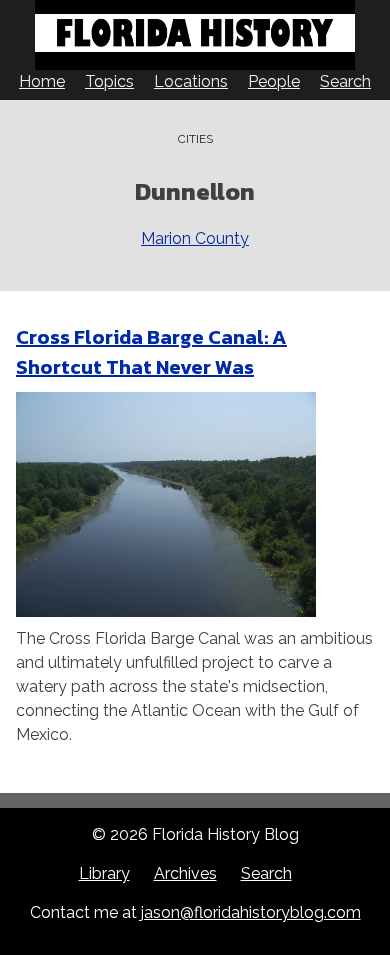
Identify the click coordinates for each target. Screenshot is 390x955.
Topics (109, 81)
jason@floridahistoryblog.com (251, 912)
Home (42, 81)
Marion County (195, 238)
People (274, 81)
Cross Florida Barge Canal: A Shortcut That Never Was (151, 352)
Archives (185, 873)
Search (345, 81)
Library (104, 873)
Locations (191, 81)
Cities (195, 139)
